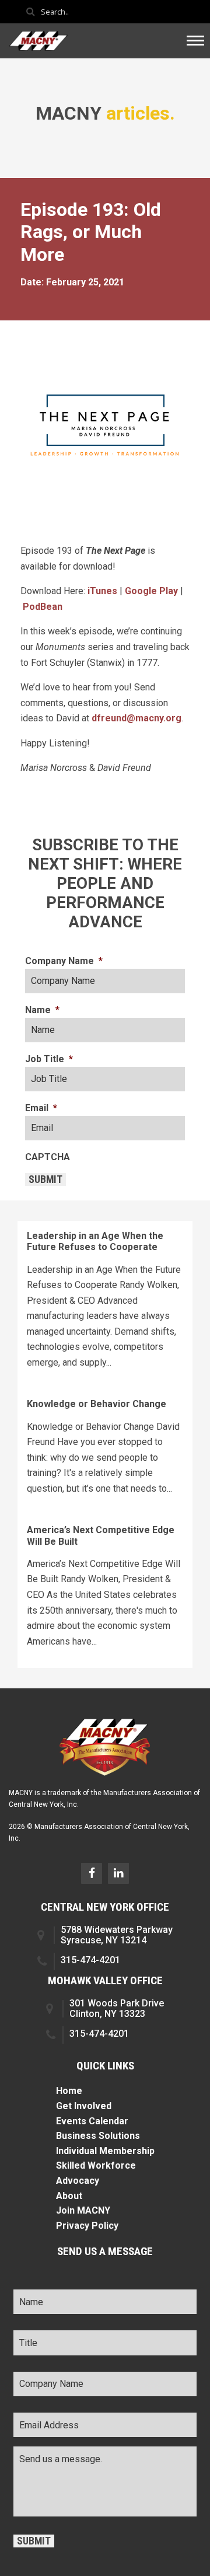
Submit (45, 1179)
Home (69, 2091)
